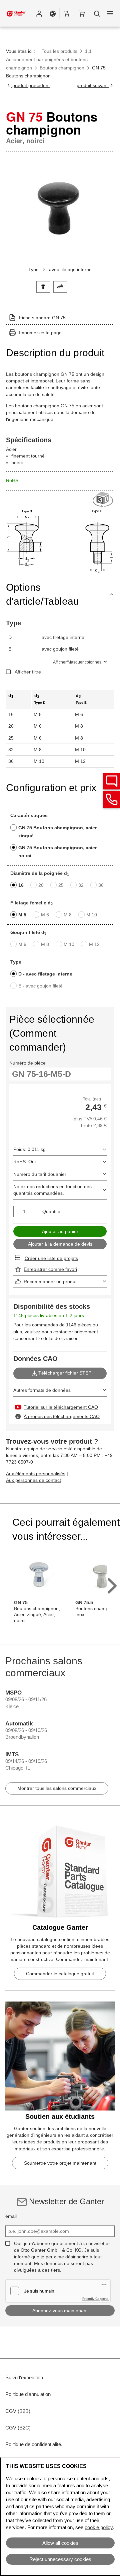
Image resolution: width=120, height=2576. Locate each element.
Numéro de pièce (27, 1063)
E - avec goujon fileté (40, 986)
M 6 (45, 915)
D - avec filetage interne (45, 974)
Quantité (51, 1211)
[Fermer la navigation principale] (110, 13)
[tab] (43, 286)
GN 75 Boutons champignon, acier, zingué (58, 832)
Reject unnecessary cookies (60, 2559)
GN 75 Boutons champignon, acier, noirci (58, 852)
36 (101, 885)
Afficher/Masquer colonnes (77, 662)
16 (21, 885)
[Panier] (81, 13)
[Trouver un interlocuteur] (112, 781)
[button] (39, 13)
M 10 (92, 915)
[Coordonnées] (112, 799)
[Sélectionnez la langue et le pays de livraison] (53, 13)
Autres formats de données (42, 1390)
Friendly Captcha (95, 2299)
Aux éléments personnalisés (36, 1474)
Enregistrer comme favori (50, 1269)
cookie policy (99, 2527)
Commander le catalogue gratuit (60, 1974)
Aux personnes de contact (33, 1480)
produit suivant (93, 85)
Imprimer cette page (40, 333)
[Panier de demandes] (66, 13)
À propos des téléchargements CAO (62, 1416)
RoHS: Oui (24, 1162)
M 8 (68, 915)
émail (11, 2216)
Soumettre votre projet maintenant (60, 2163)
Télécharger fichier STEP (65, 1373)
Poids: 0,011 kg (29, 1149)
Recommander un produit (51, 1282)
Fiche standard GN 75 (42, 318)
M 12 (94, 944)
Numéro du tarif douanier (40, 1174)
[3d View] (103, 500)
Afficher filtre (28, 672)
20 (41, 885)
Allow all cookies (60, 2543)
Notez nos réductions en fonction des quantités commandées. (52, 1190)
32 (81, 885)
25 (61, 885)
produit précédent (30, 85)
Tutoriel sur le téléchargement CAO (61, 1407)
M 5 (22, 915)
